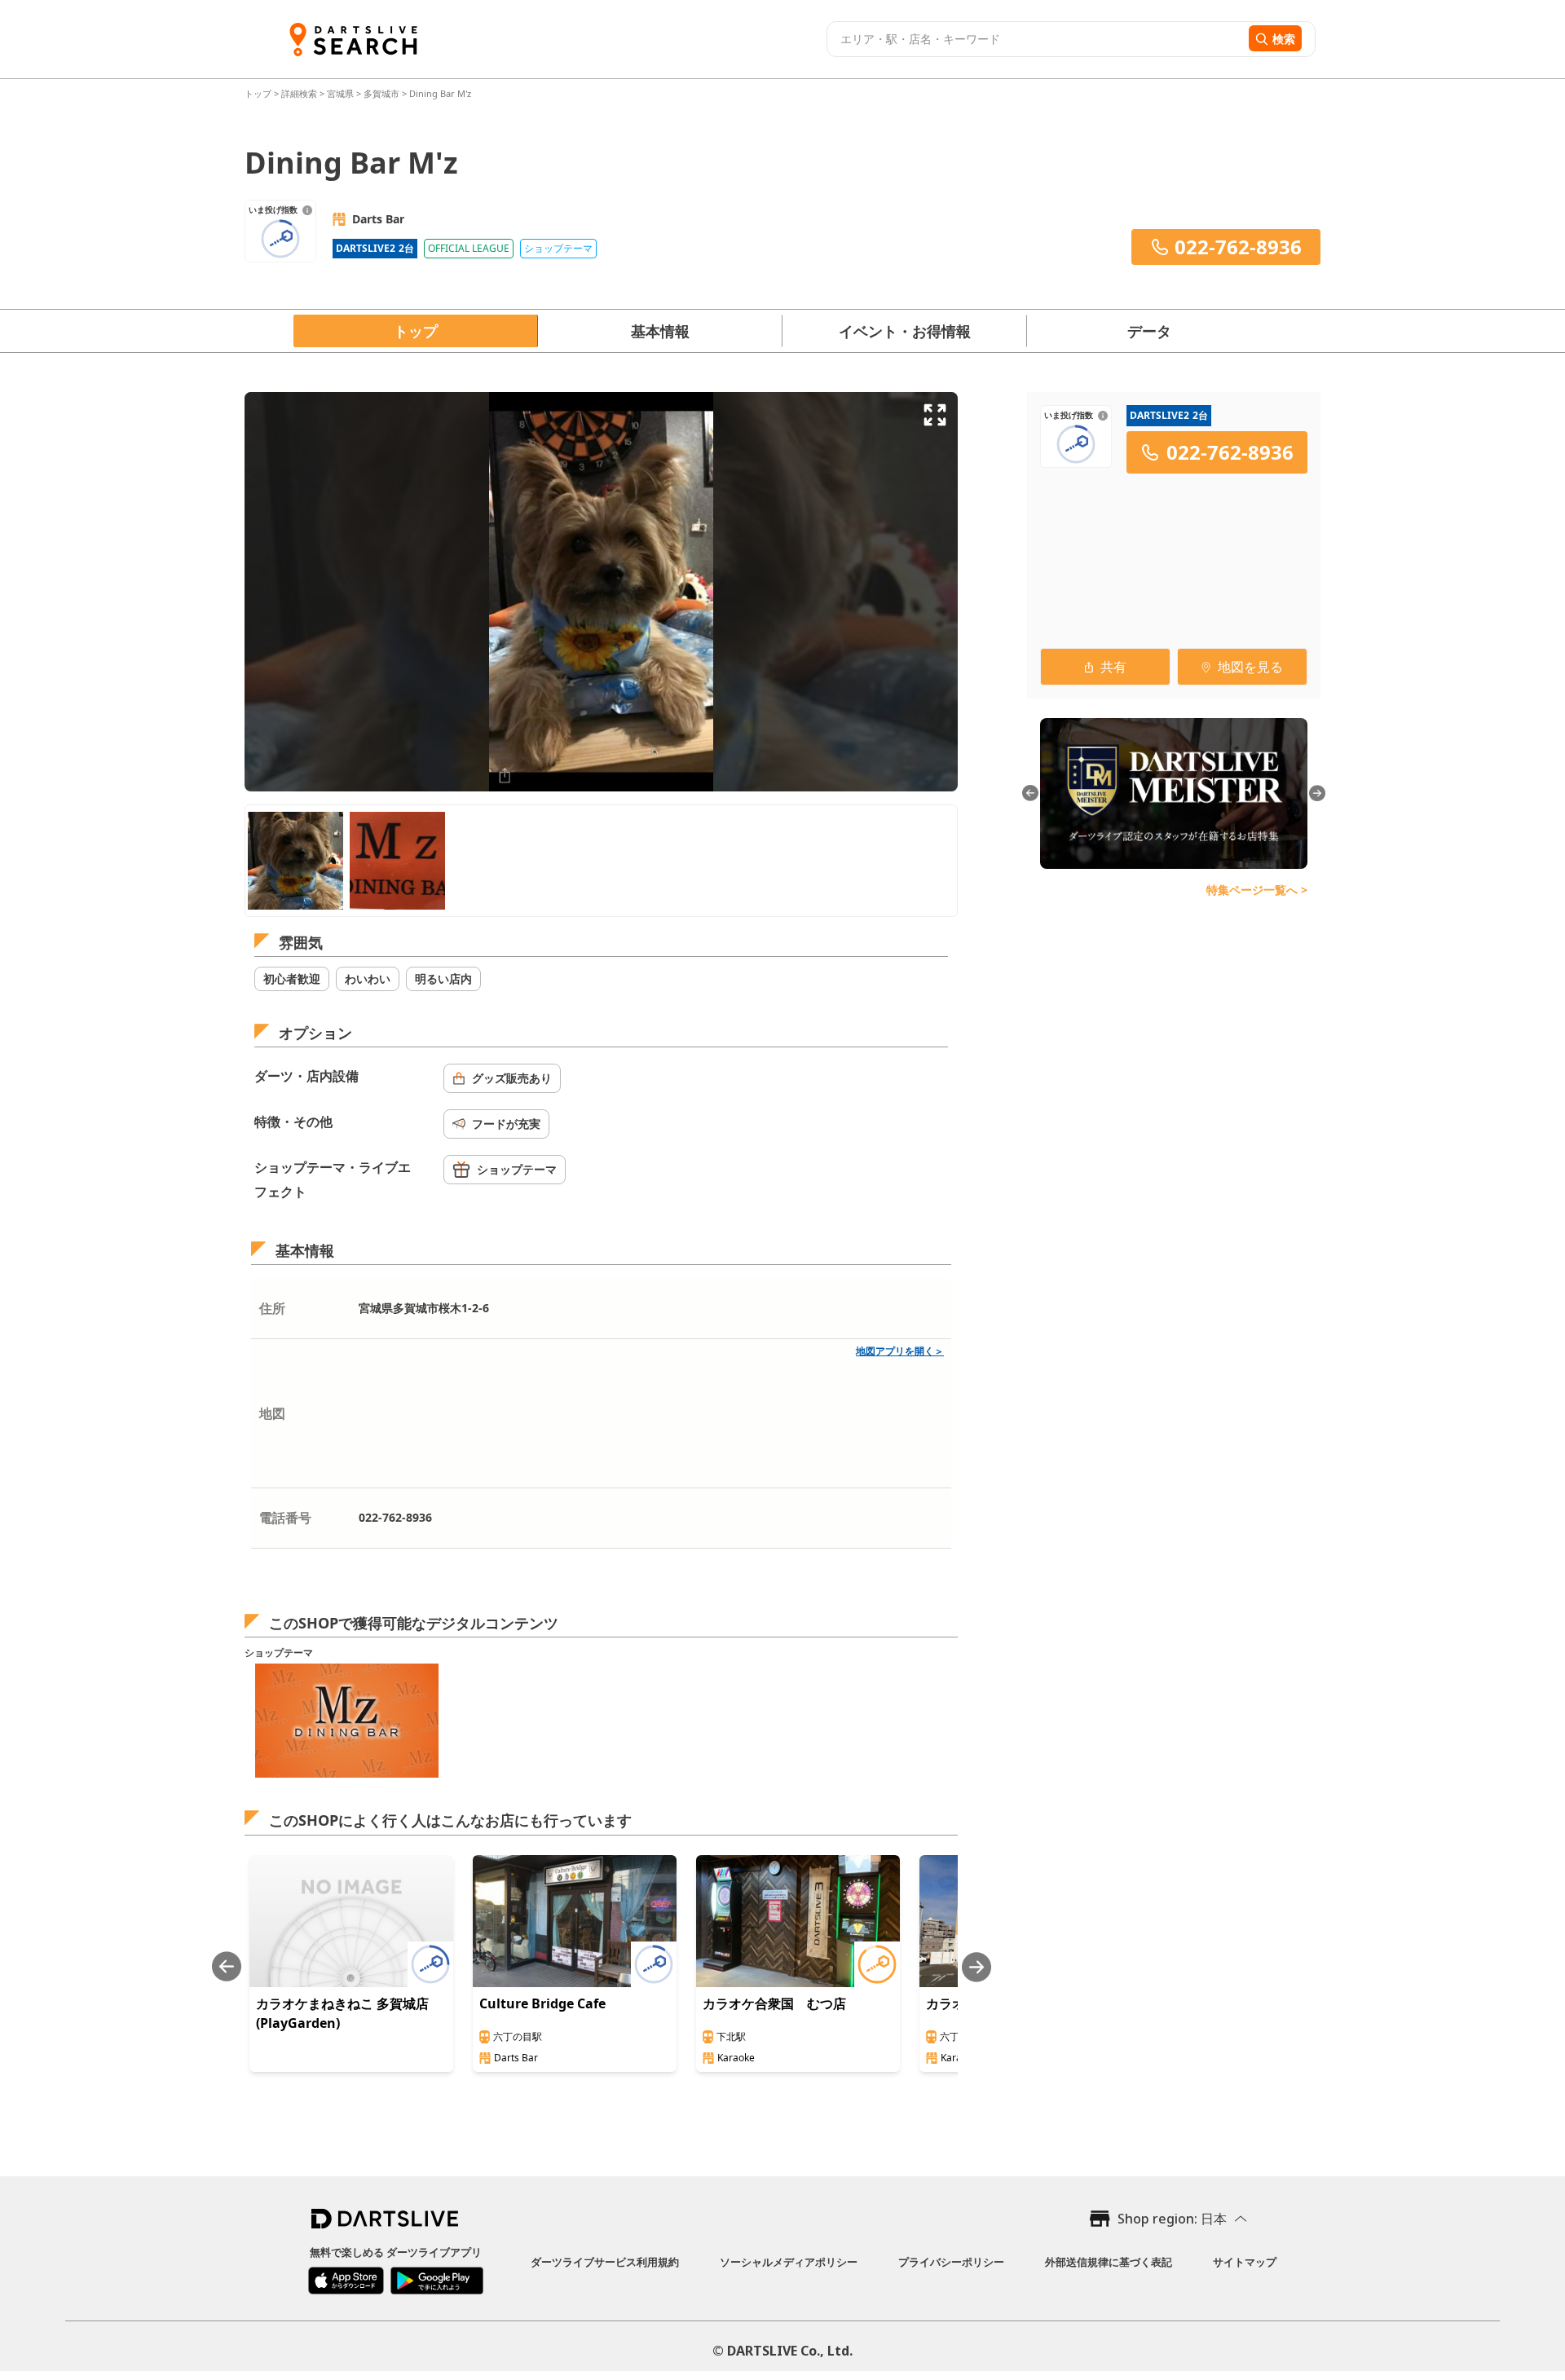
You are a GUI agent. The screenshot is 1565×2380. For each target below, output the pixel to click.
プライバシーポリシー (951, 2262)
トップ (259, 93)
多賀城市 (381, 93)
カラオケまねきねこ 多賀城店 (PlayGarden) (342, 2013)
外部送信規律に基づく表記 (1109, 2262)
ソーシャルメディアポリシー (789, 2262)
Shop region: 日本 (1172, 2219)
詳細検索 (300, 93)
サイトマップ (1245, 2262)
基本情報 (660, 331)
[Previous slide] (227, 1967)
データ (1149, 331)
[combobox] (1036, 39)
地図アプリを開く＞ (900, 1351)
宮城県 (340, 93)
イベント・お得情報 (905, 331)
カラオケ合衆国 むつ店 (774, 2003)
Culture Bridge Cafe (542, 2003)
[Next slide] (976, 1967)
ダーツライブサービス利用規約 (605, 2262)
